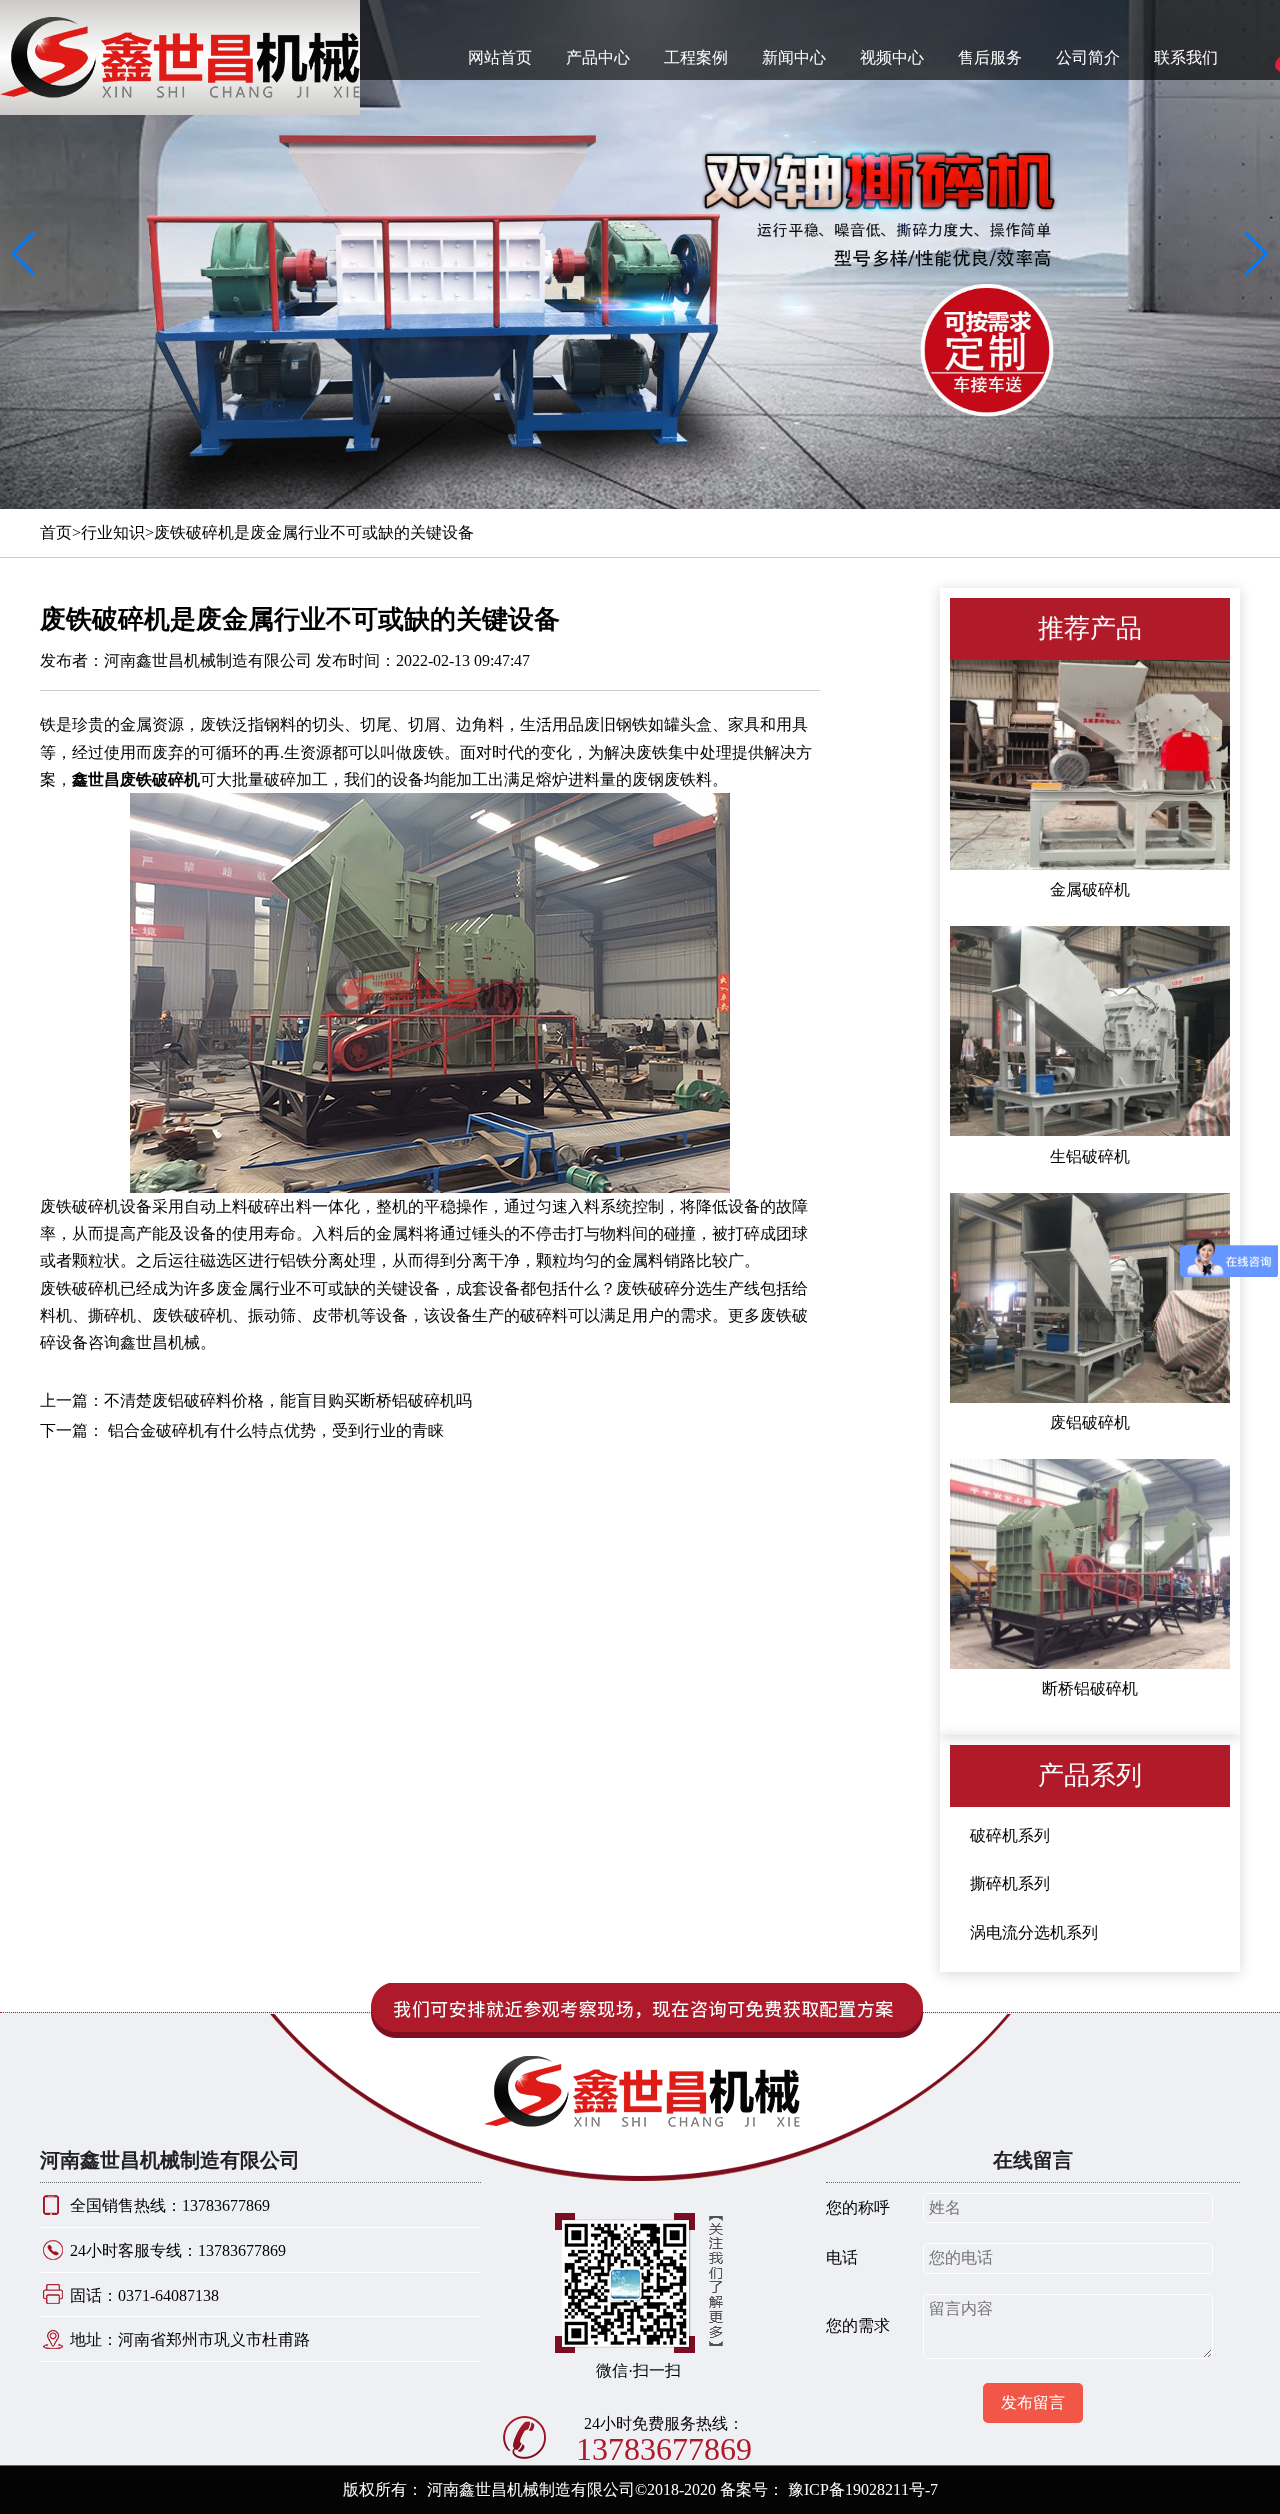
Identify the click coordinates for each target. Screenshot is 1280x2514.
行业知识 (113, 532)
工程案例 (696, 57)
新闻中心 (794, 57)
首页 (56, 532)
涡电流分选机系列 (1034, 1932)
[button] (1256, 255)
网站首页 (500, 57)
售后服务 (990, 57)
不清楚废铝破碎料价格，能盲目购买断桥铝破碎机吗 (288, 1400)
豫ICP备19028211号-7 (863, 2489)
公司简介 (1088, 57)
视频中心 (892, 57)
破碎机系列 (1010, 1835)
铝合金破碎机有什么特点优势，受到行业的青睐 (274, 1430)
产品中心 (598, 57)
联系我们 (1186, 57)
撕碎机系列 (1010, 1883)
